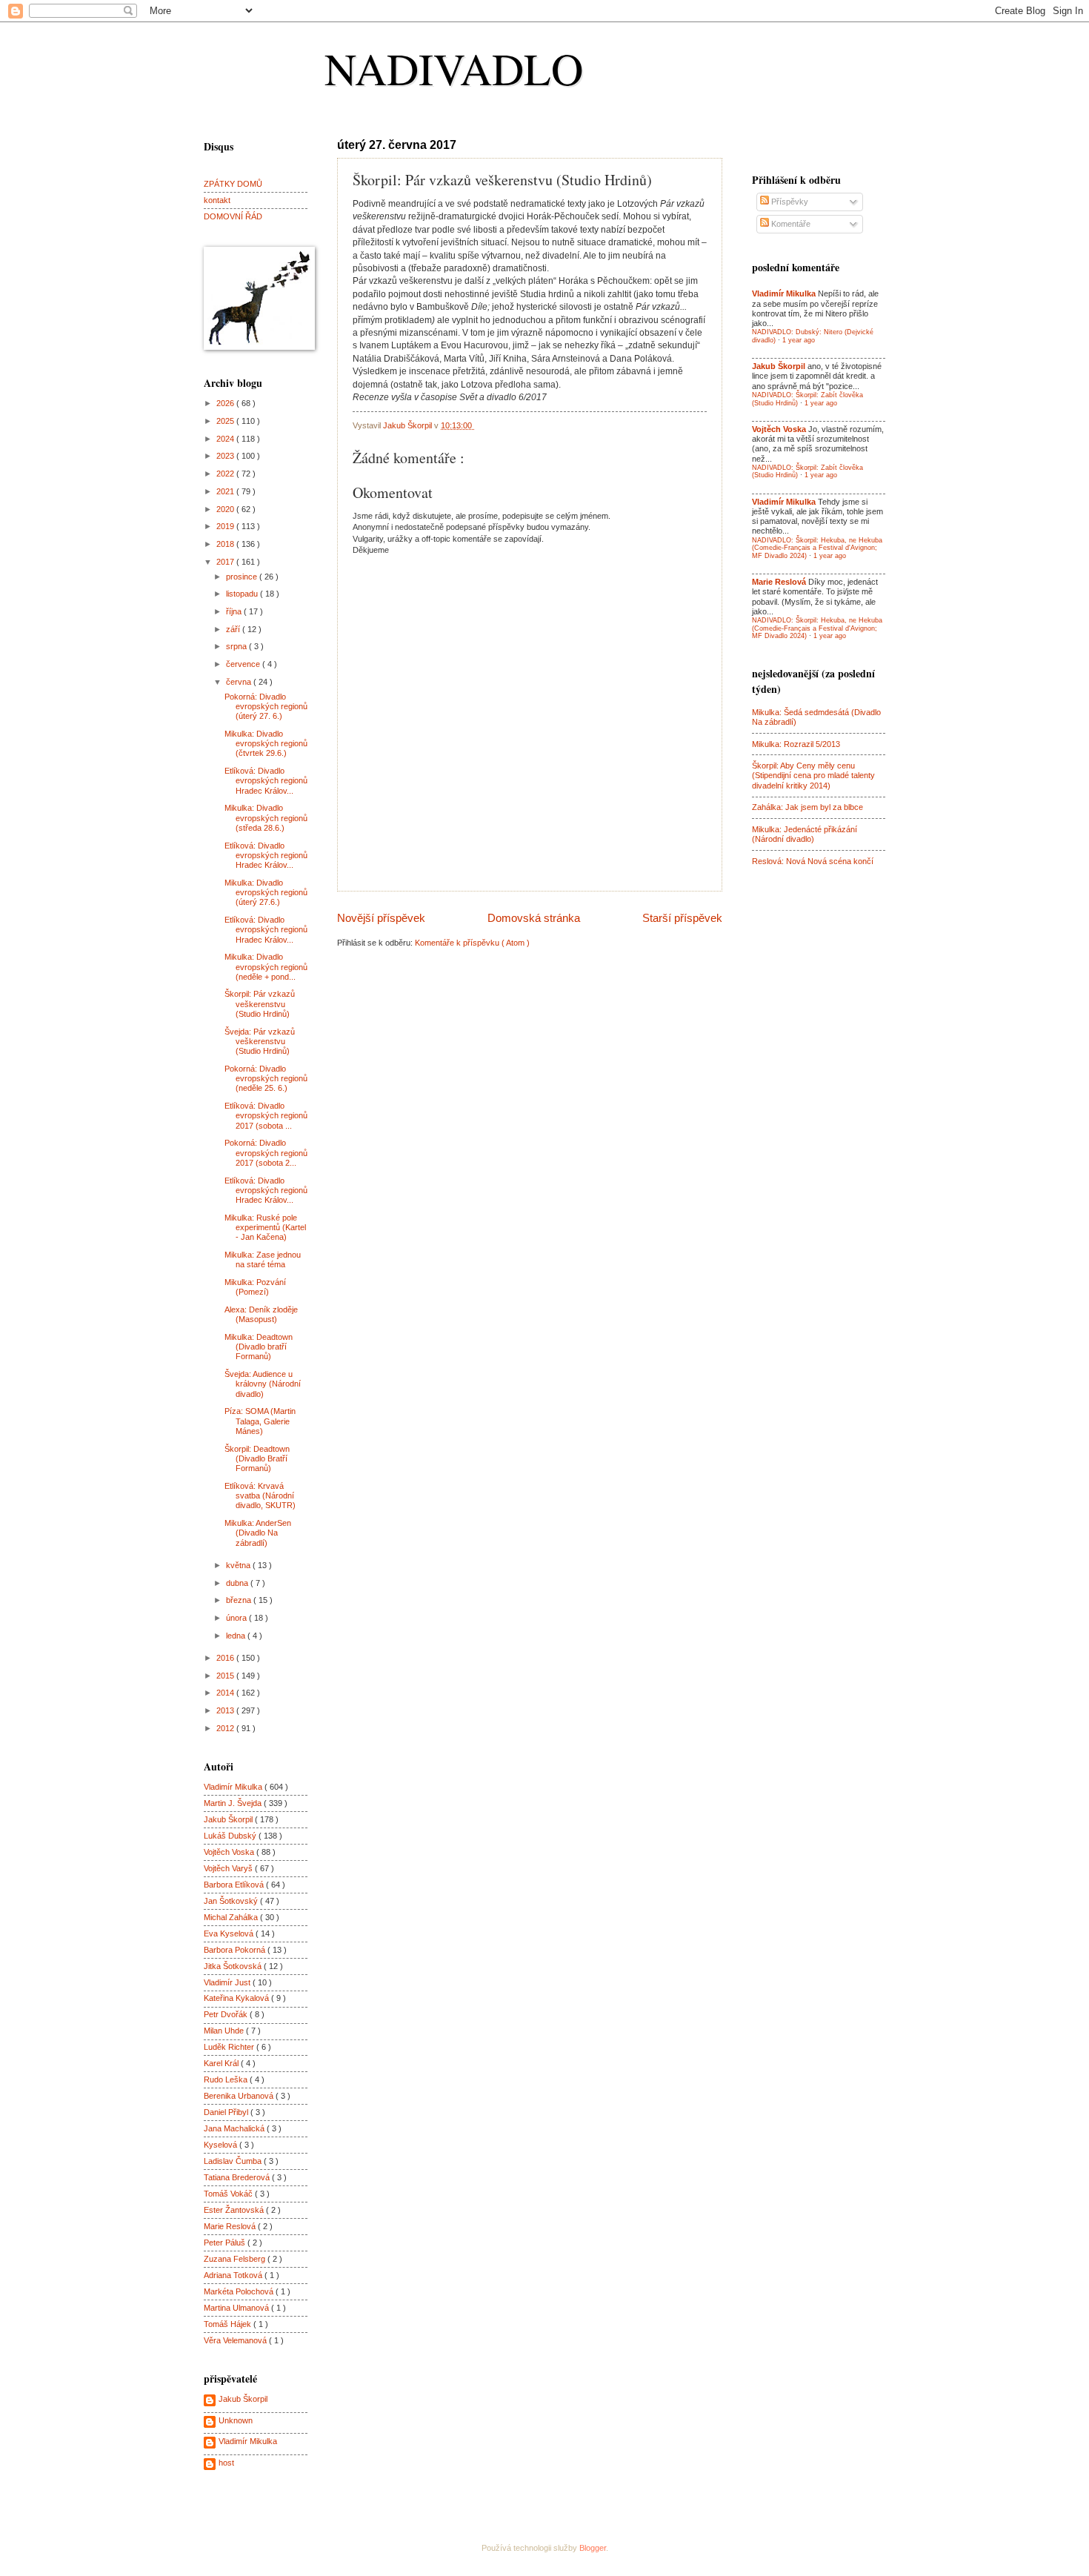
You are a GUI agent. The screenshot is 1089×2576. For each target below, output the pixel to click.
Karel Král (222, 2063)
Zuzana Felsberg (236, 2259)
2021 (226, 491)
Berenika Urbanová (240, 2096)
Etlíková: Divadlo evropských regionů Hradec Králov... (266, 781)
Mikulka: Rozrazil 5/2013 (796, 744)
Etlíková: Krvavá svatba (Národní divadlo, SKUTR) (260, 1496)
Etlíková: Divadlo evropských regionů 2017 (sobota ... (266, 1116)
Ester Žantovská (235, 2210)
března (240, 1600)
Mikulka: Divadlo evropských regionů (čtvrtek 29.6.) (266, 744)
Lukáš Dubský (231, 1836)
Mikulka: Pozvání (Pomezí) (255, 1287)
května (239, 1565)
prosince (243, 577)
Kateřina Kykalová (237, 1998)
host (226, 2463)
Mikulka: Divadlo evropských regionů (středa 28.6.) (266, 818)
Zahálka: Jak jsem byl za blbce (807, 807)
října (235, 611)
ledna (237, 1636)
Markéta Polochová (240, 2291)
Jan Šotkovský (232, 1901)
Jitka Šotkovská (234, 1966)
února (237, 1618)
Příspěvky (789, 202)
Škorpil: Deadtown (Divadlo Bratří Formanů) (257, 1459)
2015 (226, 1676)
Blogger (593, 2548)
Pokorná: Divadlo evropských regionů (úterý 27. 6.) (266, 707)
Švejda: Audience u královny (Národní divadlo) (263, 1384)
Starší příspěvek (682, 918)
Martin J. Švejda (234, 1803)
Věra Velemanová (236, 2340)
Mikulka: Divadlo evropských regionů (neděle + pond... (266, 967)
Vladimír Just (228, 1982)
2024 (226, 439)
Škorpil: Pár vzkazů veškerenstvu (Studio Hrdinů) (260, 1004)
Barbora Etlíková (235, 1885)
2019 (226, 526)
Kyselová (222, 2145)
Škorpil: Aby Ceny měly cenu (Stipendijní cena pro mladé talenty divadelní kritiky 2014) (813, 776)
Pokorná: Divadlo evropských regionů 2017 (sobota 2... (266, 1153)
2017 (226, 562)
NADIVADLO (454, 68)
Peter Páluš (226, 2243)
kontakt (217, 200)
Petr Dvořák (227, 2014)
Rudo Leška (227, 2079)
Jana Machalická (235, 2128)
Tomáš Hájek (229, 2324)
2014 (226, 1693)
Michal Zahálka (232, 1917)
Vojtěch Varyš (229, 1868)
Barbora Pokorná (236, 1950)
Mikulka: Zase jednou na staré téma (263, 1259)
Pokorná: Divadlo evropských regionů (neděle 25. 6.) (266, 1079)
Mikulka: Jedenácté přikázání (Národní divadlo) (805, 834)
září (234, 629)
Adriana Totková (234, 2275)
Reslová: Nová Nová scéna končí (813, 861)
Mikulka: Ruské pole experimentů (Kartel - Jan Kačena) (265, 1228)
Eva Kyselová (230, 1933)
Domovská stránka (534, 918)
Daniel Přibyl (227, 2112)
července (244, 664)
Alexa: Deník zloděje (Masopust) (261, 1314)
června (240, 682)
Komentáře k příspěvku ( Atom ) (472, 943)
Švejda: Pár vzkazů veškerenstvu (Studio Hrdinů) (260, 1042)
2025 (226, 421)
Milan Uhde (225, 2031)
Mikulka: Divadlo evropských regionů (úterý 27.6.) (266, 893)
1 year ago (799, 340)
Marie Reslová (231, 2226)
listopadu (243, 594)
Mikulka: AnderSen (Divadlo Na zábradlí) (258, 1533)
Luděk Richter (230, 2047)
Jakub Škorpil (229, 1819)
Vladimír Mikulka (234, 1787)
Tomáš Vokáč (229, 2194)
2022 (226, 474)
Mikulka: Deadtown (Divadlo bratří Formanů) (259, 1347)
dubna (238, 1583)
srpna (237, 646)
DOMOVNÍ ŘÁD (233, 216)
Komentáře (790, 224)
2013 (226, 1710)
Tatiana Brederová (238, 2177)
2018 (226, 544)
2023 (226, 456)
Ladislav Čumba (234, 2161)
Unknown (236, 2420)
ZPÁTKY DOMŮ (233, 184)
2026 (226, 403)
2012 (226, 1728)
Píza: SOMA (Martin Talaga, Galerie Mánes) (260, 1421)
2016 (226, 1658)
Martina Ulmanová (237, 2308)
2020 (226, 509)
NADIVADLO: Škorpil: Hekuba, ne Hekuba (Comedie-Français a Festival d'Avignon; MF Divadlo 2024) (817, 548)
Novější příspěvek (381, 918)
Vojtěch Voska (230, 1852)
